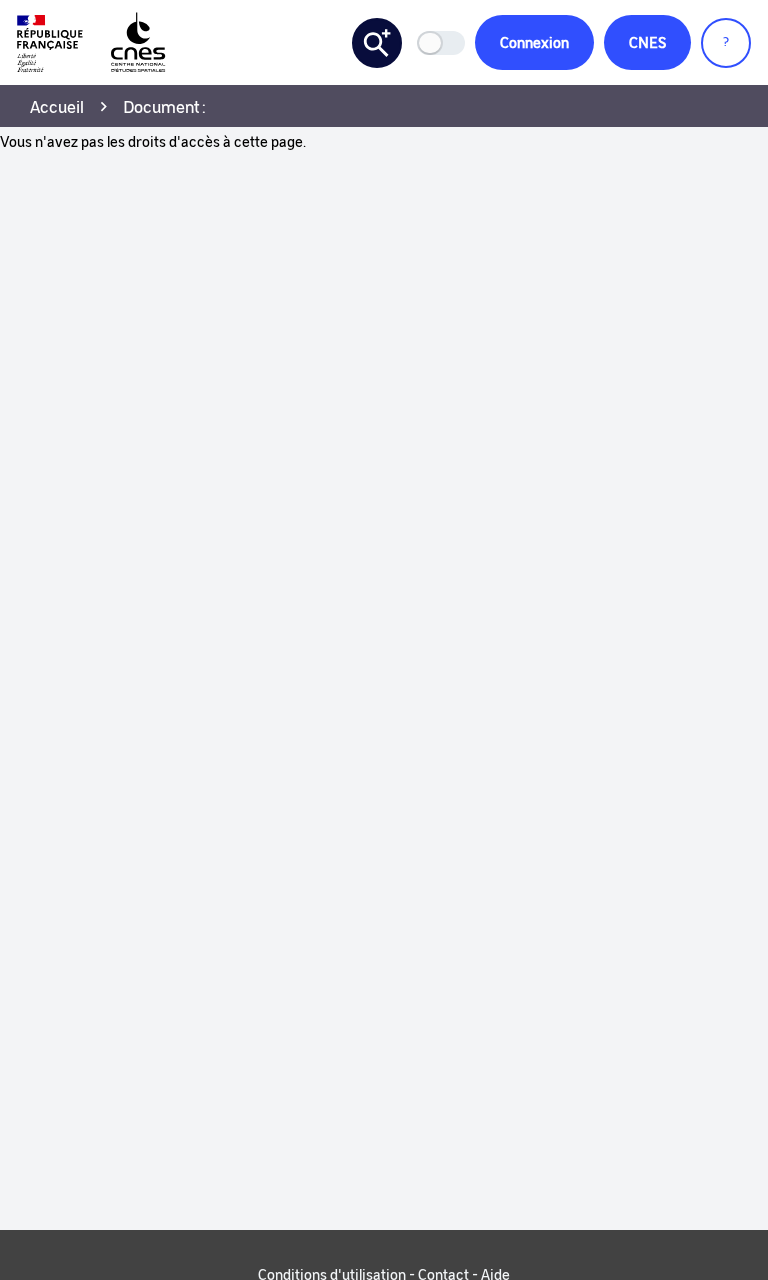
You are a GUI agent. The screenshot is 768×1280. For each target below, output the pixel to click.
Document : (164, 106)
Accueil (57, 106)
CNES (647, 42)
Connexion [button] (534, 42)
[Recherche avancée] (377, 43)
